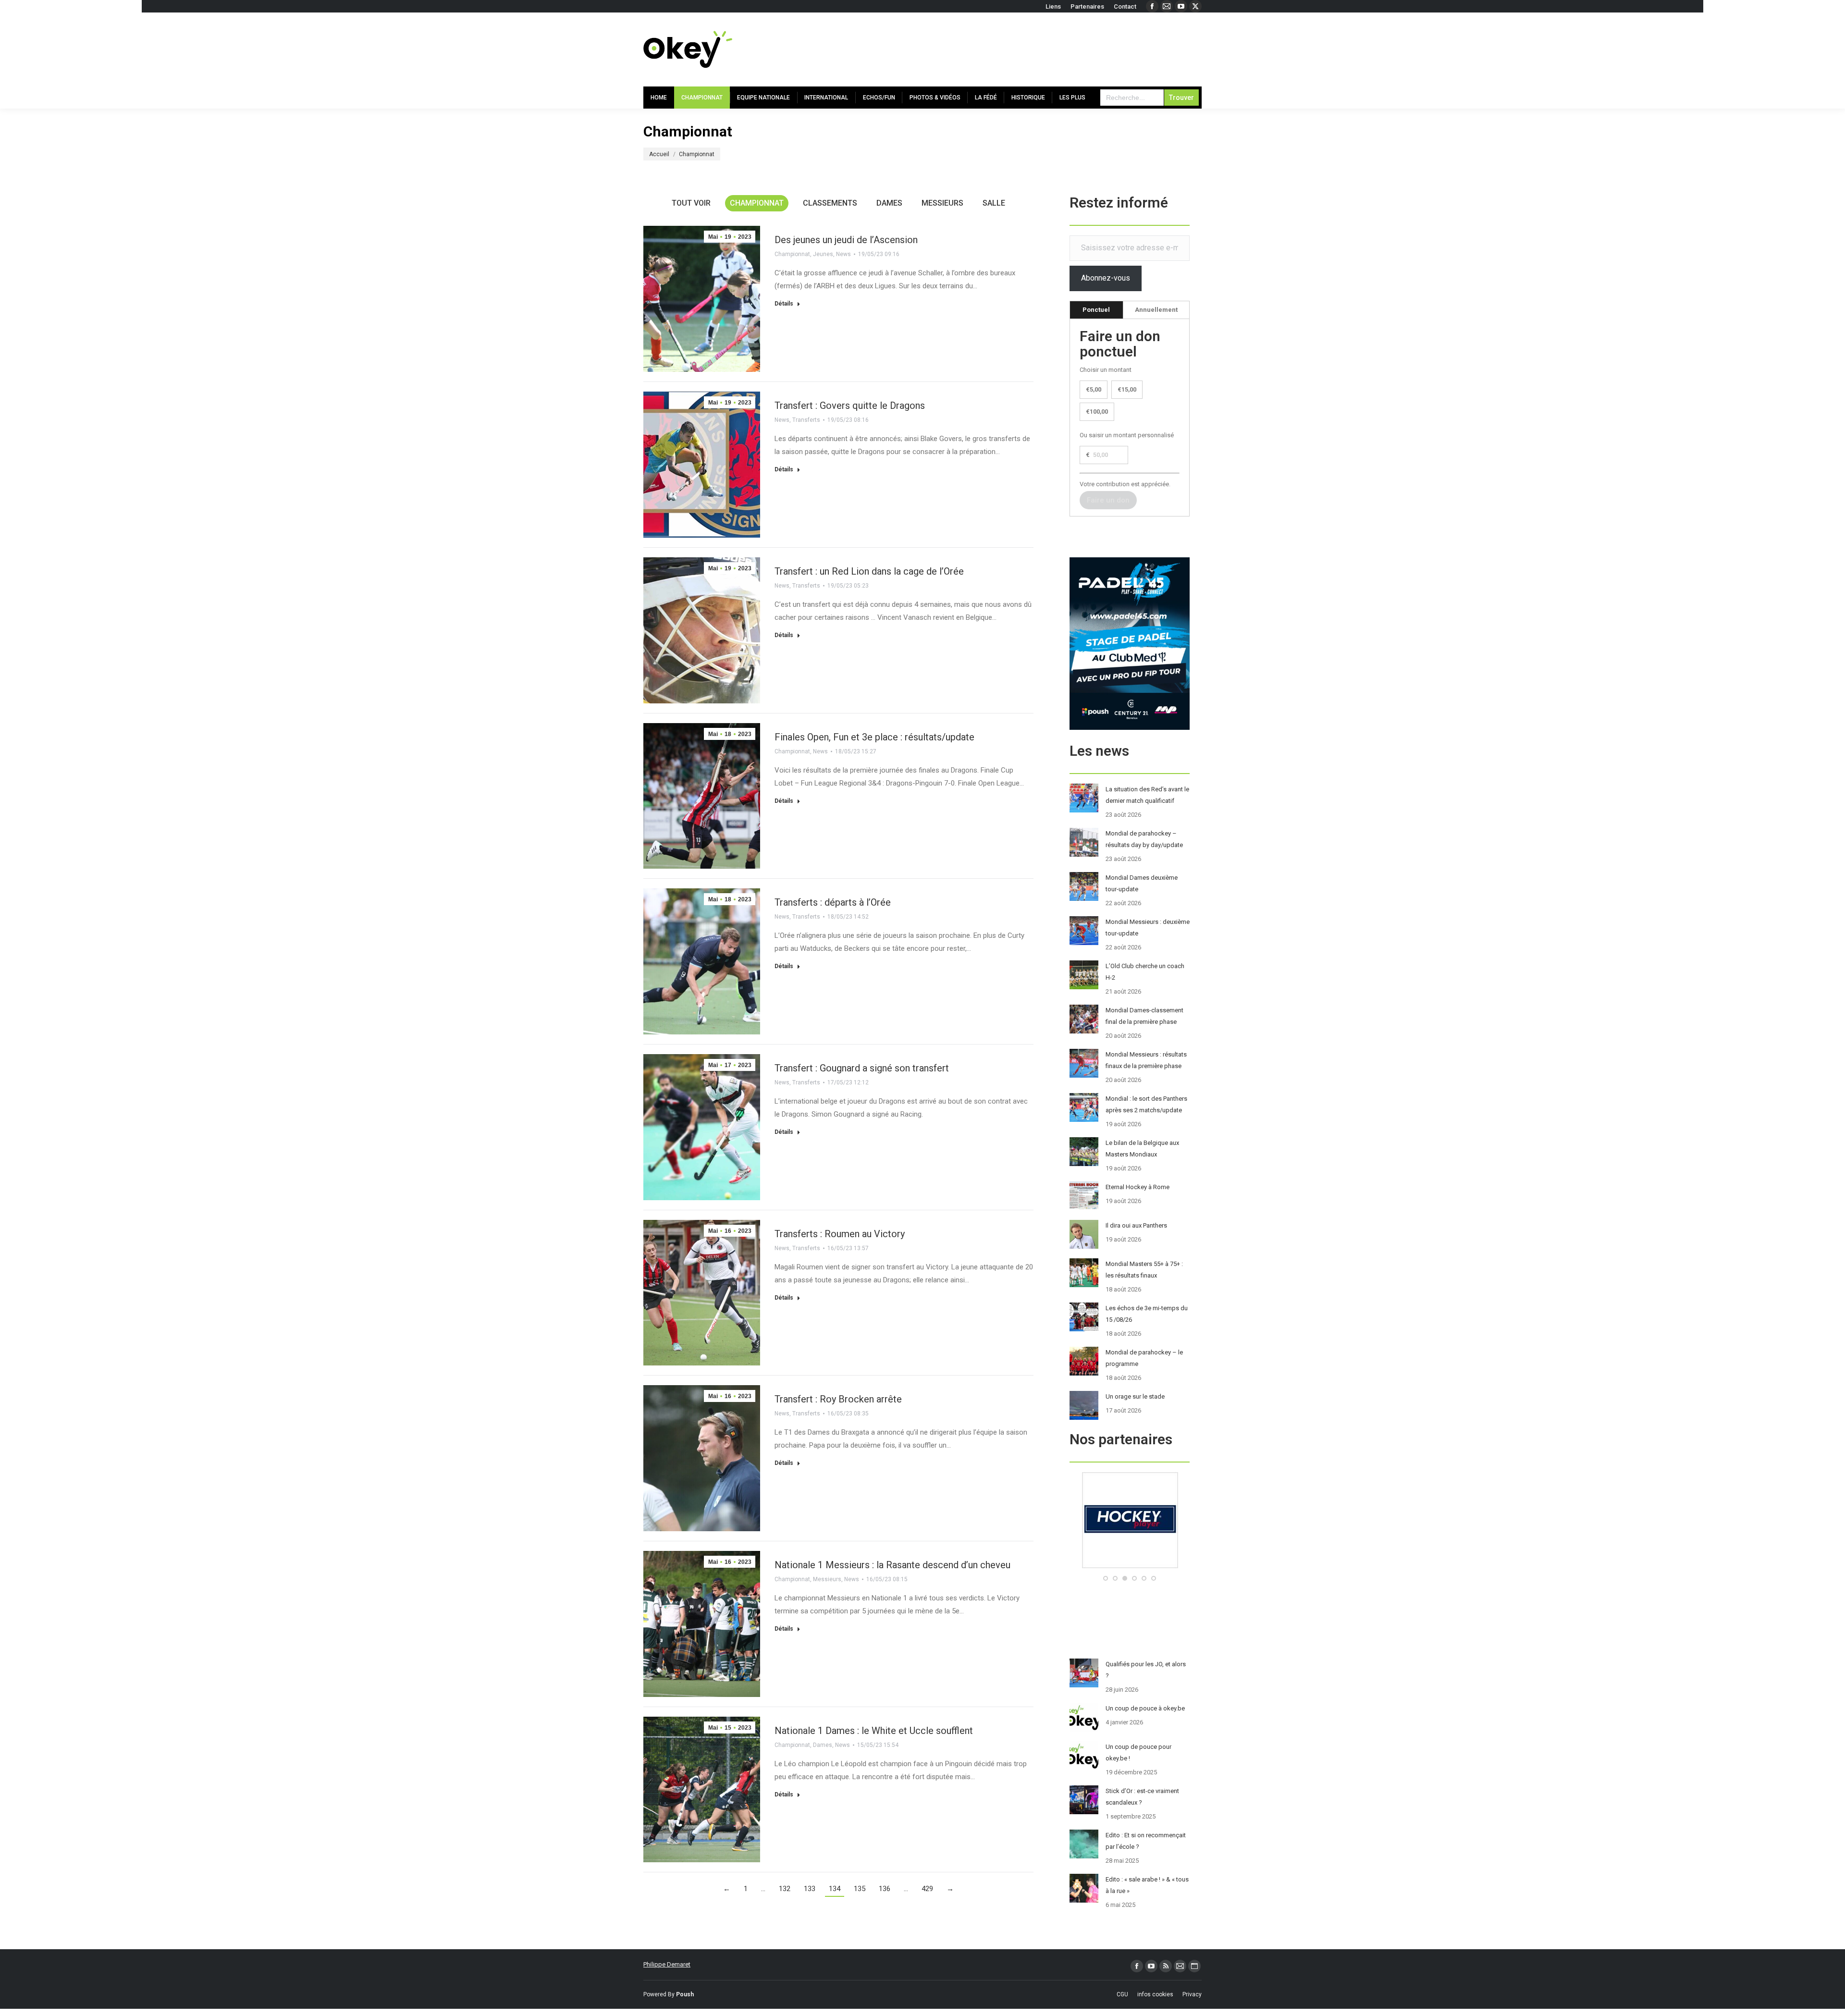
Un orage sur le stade (1135, 1396)
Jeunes (823, 254)
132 (785, 1889)
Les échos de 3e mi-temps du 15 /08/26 (1147, 1314)
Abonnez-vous (1106, 278)
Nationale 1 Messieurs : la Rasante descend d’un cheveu (892, 1565)
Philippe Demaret (667, 1964)
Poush (685, 1994)
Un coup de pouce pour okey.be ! (1138, 1752)
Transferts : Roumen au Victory (840, 1234)
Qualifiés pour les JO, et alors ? (1146, 1670)
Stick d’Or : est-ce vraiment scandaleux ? (1142, 1797)
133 (810, 1889)
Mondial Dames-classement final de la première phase (1144, 1016)
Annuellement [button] (1156, 310)
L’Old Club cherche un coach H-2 (1145, 972)
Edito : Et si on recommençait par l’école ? (1146, 1841)
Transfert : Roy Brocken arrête (838, 1399)
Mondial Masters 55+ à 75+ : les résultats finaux (1144, 1270)
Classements (830, 203)
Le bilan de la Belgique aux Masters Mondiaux (1142, 1149)
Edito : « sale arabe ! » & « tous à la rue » (1147, 1885)
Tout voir (691, 203)
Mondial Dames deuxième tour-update (1142, 883)
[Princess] (1130, 1566)
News (843, 254)
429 (927, 1889)
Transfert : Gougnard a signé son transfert (862, 1068)
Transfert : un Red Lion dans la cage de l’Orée (869, 571)
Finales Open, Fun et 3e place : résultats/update (874, 737)
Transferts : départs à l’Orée (833, 902)
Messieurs (942, 203)
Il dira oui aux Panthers (1136, 1225)
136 (885, 1889)
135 (860, 1889)
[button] (1106, 1578)
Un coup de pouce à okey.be (1145, 1708)
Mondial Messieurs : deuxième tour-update (1148, 928)
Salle (994, 203)
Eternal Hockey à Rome (1138, 1187)
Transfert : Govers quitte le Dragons (850, 406)
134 (835, 1889)
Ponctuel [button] (1096, 310)
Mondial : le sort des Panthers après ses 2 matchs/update (1146, 1104)
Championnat (757, 203)
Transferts (806, 420)
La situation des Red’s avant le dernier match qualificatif (1147, 795)
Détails (784, 304)
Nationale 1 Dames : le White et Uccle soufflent (874, 1731)
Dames (889, 203)
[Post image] (1084, 798)
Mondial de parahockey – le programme (1144, 1358)
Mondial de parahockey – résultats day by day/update (1144, 839)
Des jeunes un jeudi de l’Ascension (846, 240)
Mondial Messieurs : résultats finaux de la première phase (1146, 1060)
